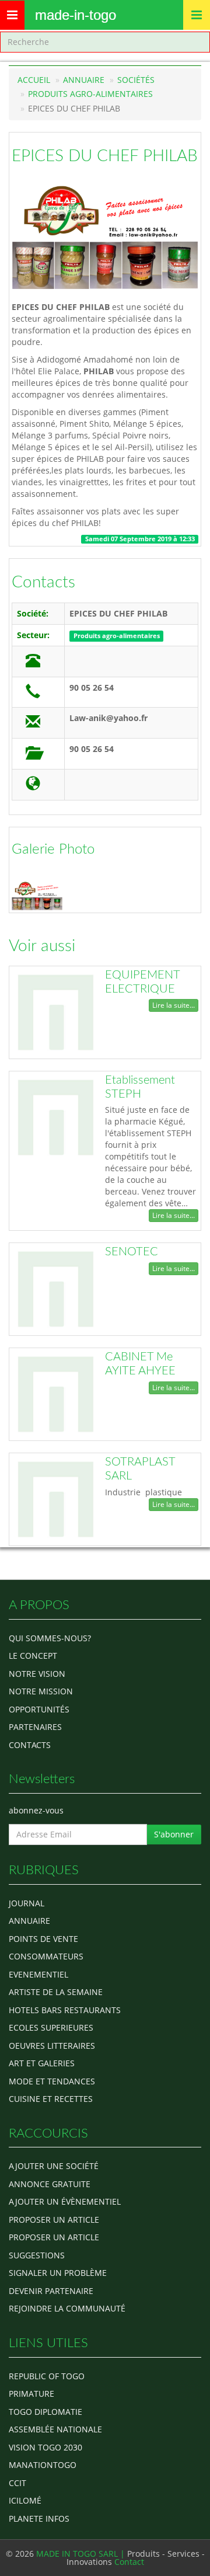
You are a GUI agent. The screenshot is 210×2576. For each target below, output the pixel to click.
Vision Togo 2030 (45, 2447)
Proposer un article (54, 2220)
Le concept (33, 1656)
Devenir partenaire (51, 2291)
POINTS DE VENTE (43, 1939)
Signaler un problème (58, 2273)
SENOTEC (132, 1252)
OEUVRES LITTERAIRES (52, 2046)
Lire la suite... (174, 1005)
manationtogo (43, 2465)
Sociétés (136, 80)
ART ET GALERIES (42, 2063)
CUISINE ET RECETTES (51, 2099)
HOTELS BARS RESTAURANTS (65, 2010)
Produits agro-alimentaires (90, 94)
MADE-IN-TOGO (76, 15)
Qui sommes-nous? (50, 1638)
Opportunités (39, 1709)
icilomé (25, 2500)
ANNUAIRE (29, 1921)
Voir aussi (42, 946)
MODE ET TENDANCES (52, 2081)
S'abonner (174, 1834)
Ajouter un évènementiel (65, 2201)
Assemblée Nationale (55, 2429)
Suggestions (37, 2255)
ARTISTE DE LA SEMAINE (56, 1992)
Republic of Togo (47, 2376)
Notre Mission (41, 1691)
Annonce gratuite (50, 2184)
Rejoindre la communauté (67, 2308)
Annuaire (84, 80)
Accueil (34, 80)
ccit (17, 2483)
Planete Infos (39, 2518)
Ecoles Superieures (51, 2027)
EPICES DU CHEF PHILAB (105, 156)
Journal (27, 1903)
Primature (32, 2394)
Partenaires (35, 1727)
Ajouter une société (54, 2166)
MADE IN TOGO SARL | (82, 2554)
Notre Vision (37, 1674)
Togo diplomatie (45, 2412)
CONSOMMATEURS (46, 1956)
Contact (129, 2562)
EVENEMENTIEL (38, 1974)
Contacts (43, 582)
